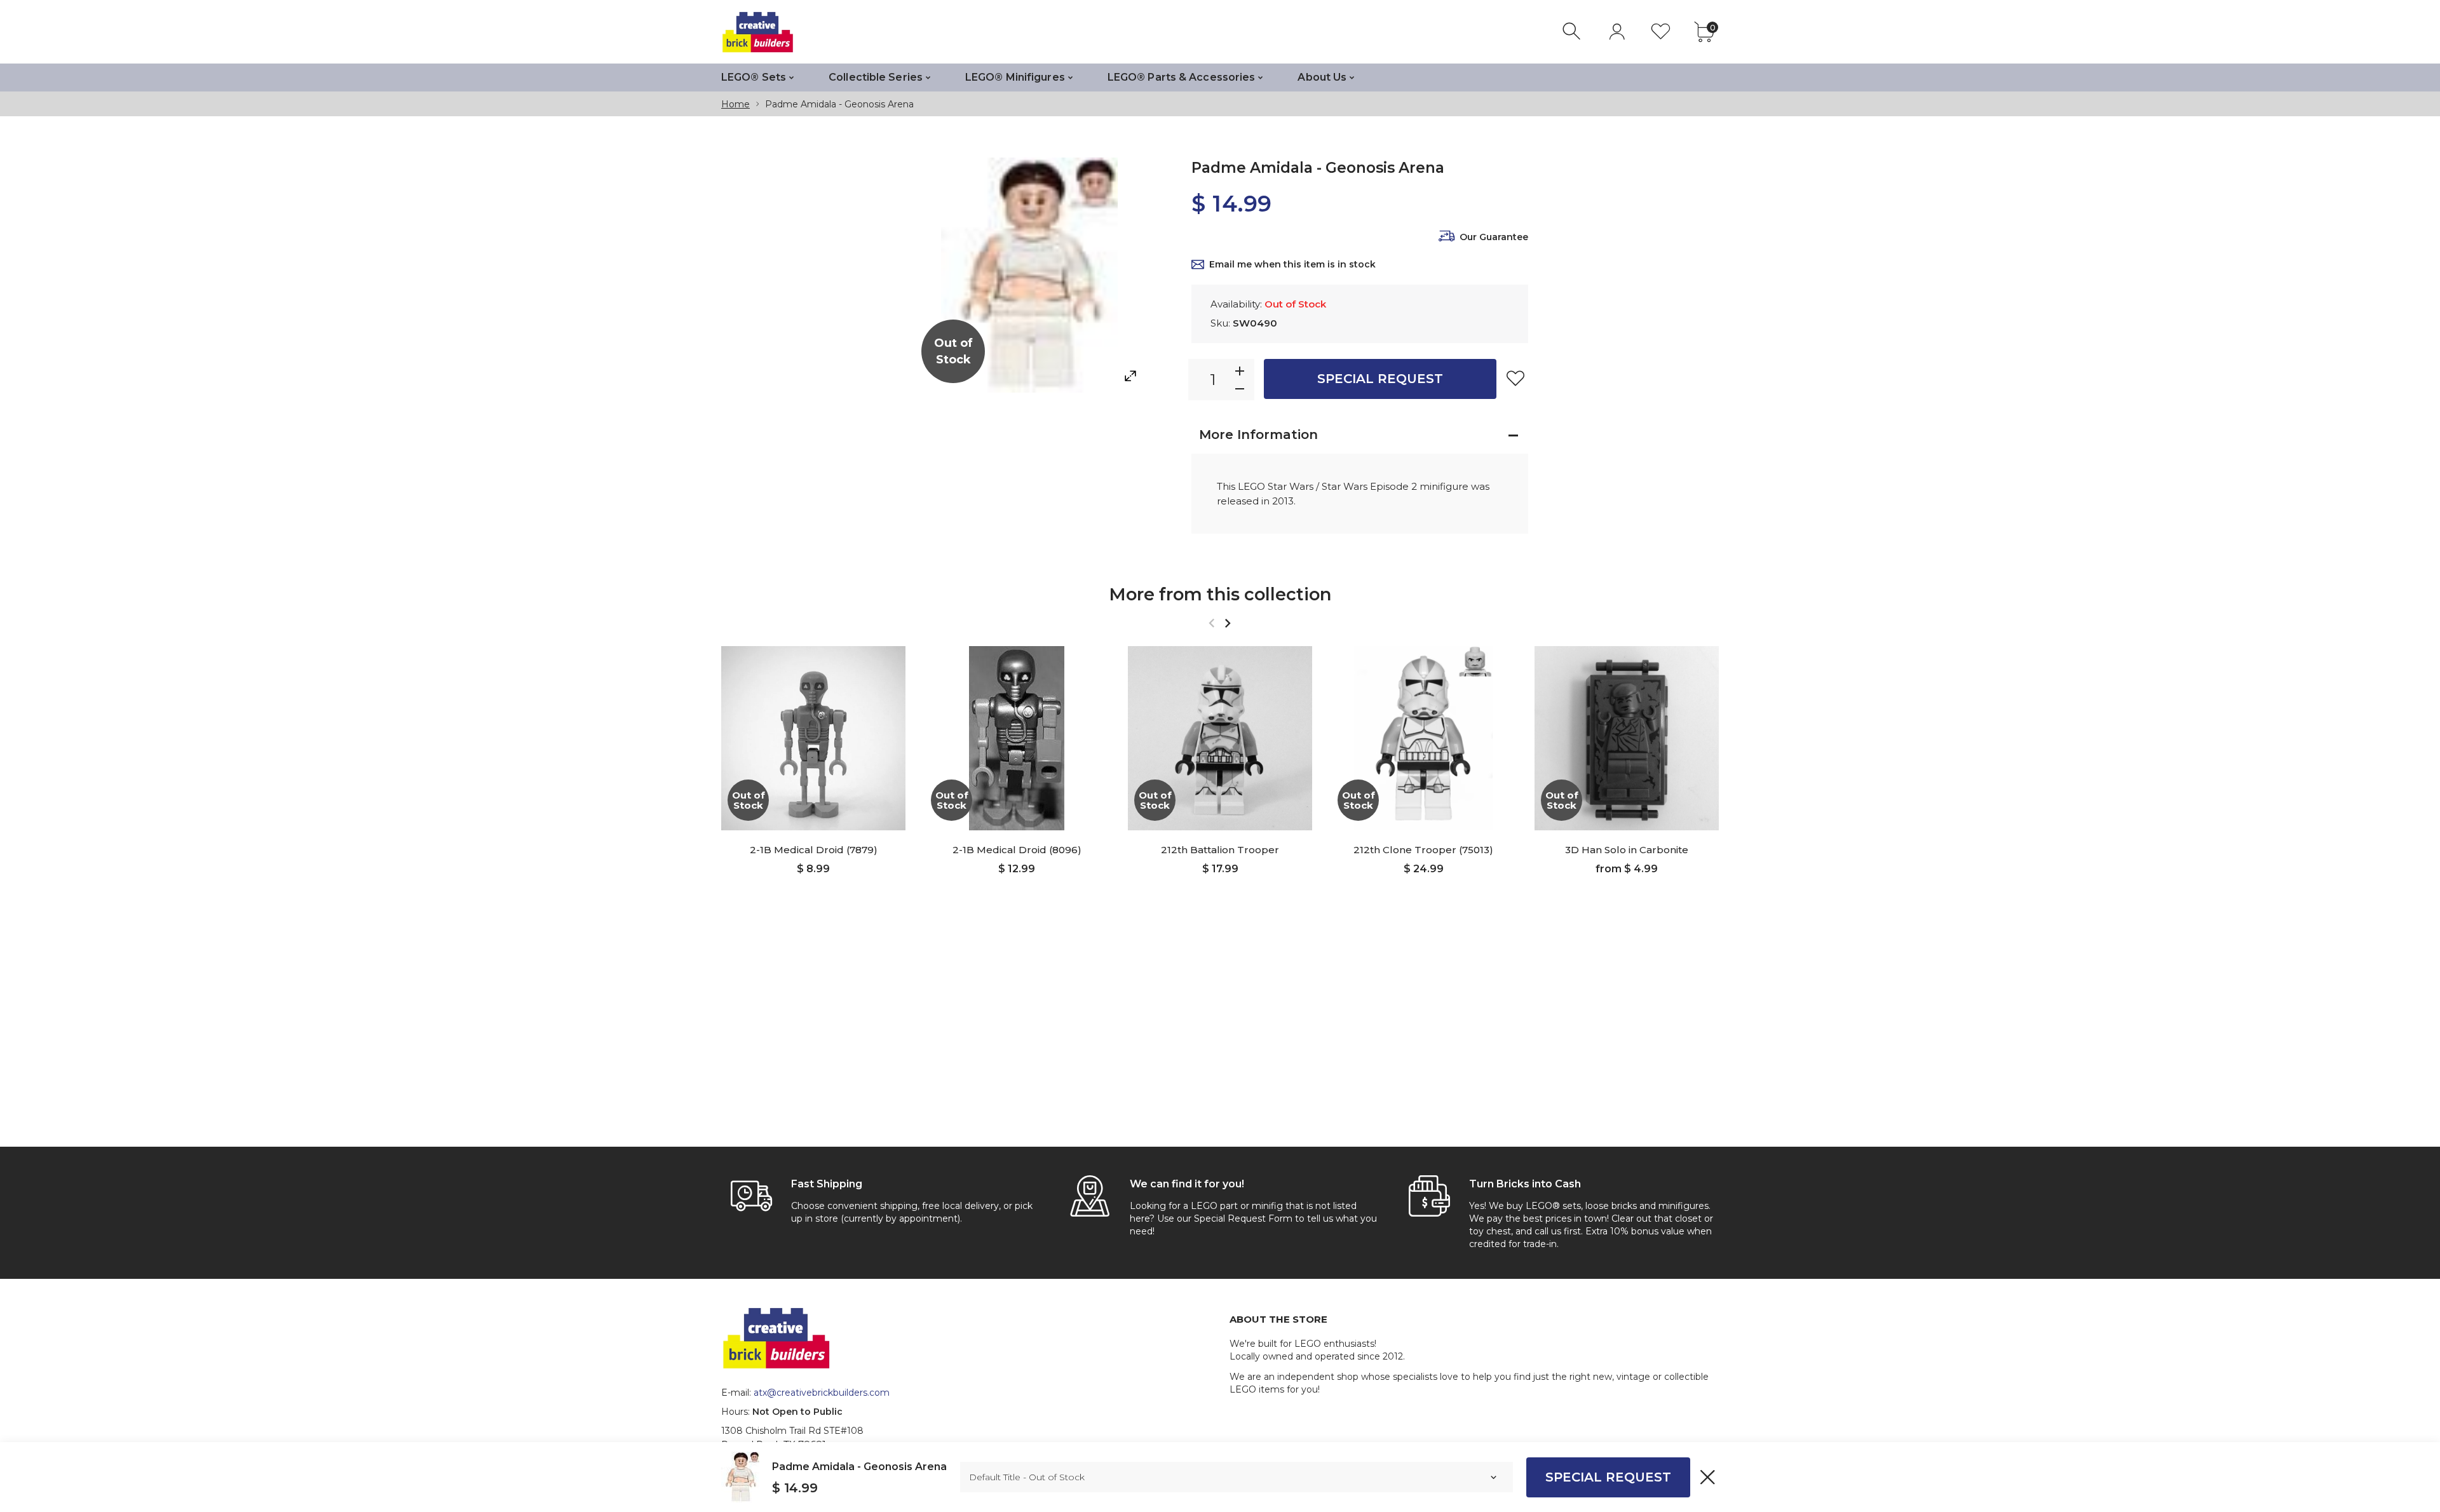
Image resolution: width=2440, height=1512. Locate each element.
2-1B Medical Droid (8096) (1017, 850)
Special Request (1380, 379)
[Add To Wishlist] (1515, 378)
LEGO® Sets (754, 77)
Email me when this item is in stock (1292, 264)
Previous (1211, 623)
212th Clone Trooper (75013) (1423, 850)
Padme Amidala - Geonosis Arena (859, 1467)
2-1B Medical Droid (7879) (814, 850)
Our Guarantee (1494, 237)
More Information (1258, 435)
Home (735, 104)
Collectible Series (876, 77)
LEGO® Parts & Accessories (1182, 77)
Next (1227, 623)
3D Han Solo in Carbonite (1627, 850)
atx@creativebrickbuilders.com (822, 1393)
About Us (1322, 77)
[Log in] (1617, 31)
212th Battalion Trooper (1220, 850)
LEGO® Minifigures (1015, 77)
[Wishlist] (1661, 31)
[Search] (1573, 31)
